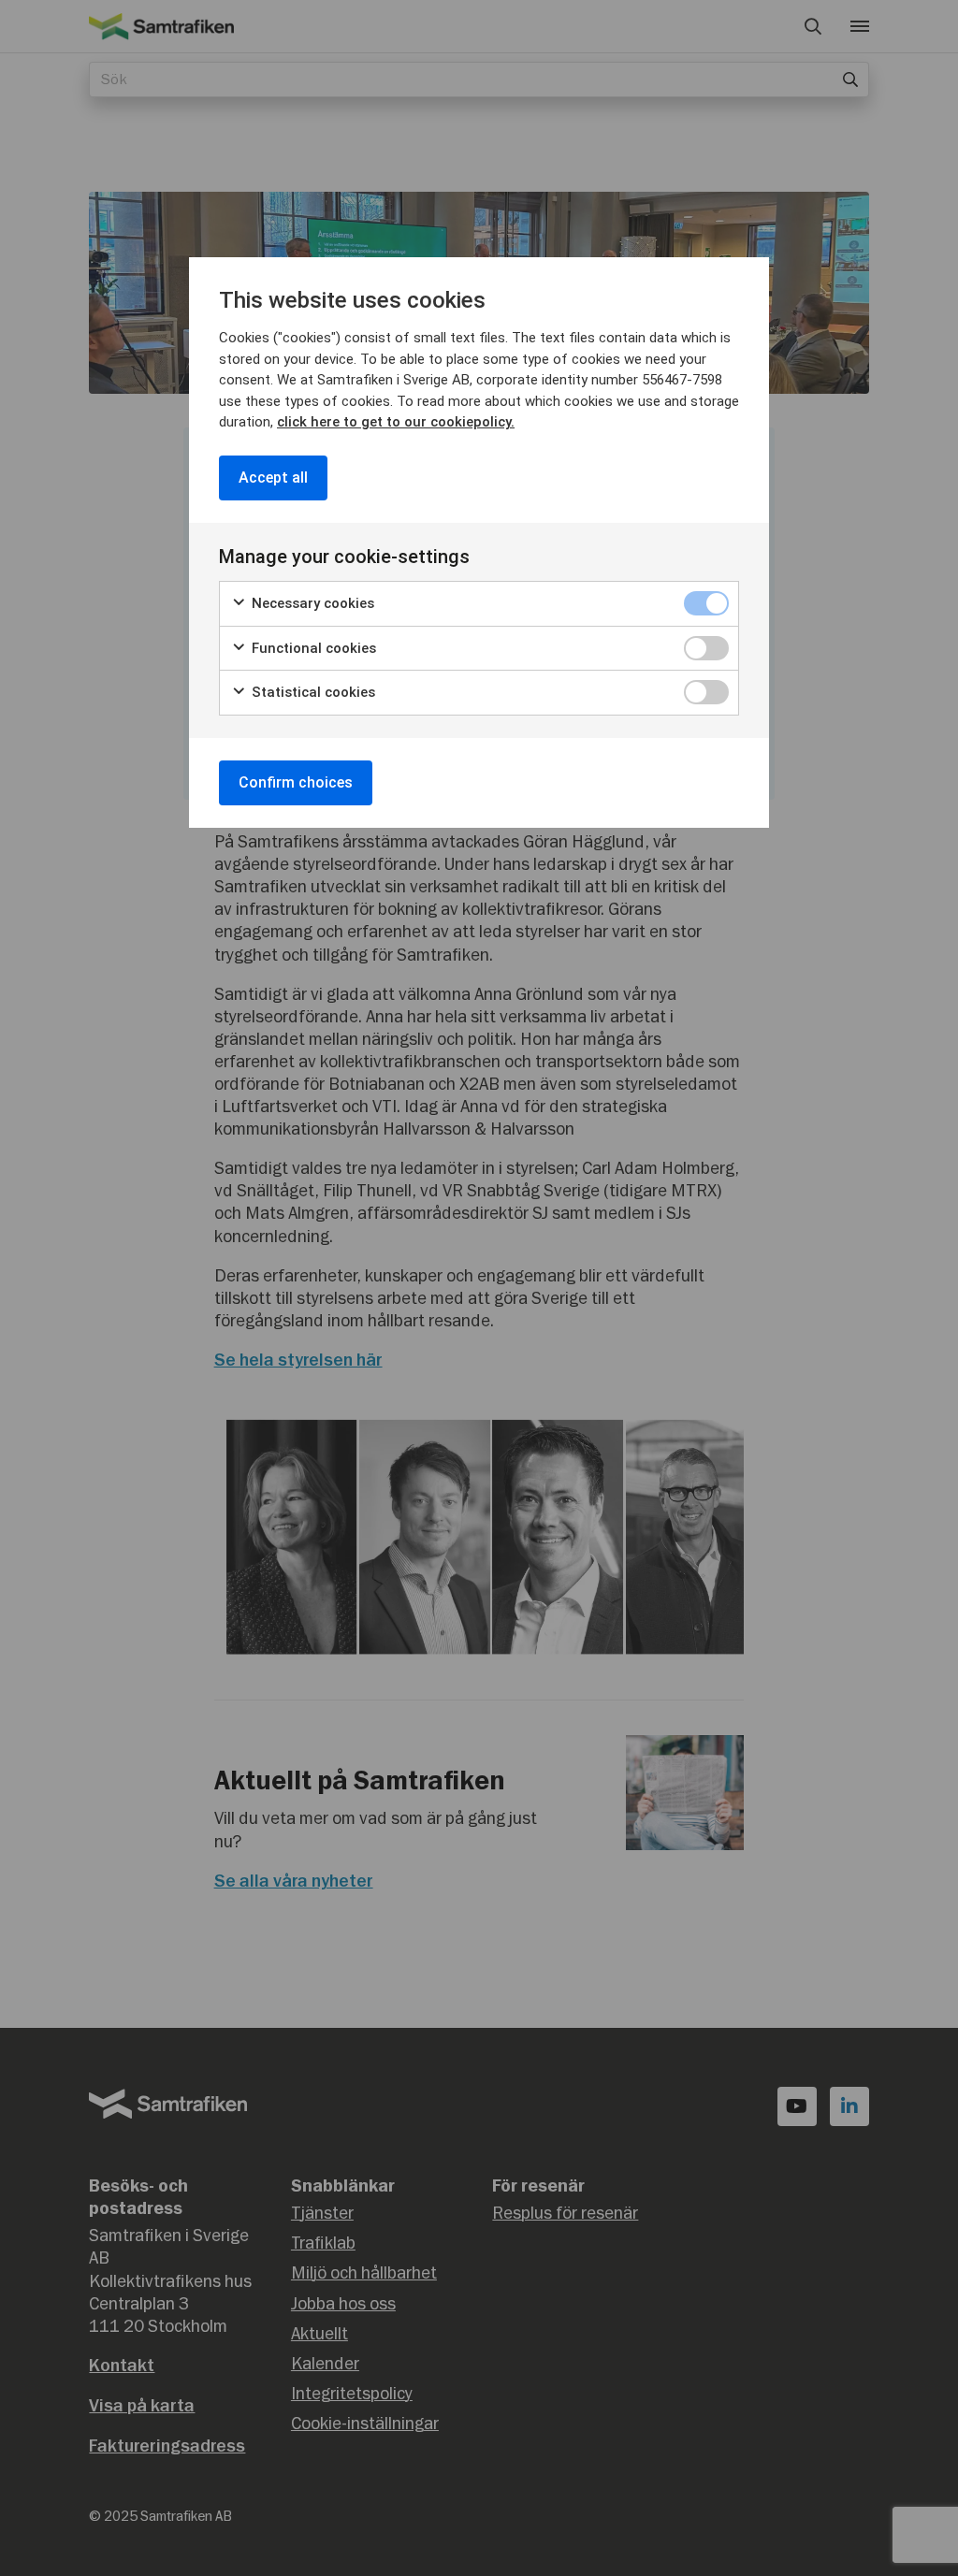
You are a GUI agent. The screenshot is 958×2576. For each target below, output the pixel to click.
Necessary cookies (311, 603)
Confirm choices (296, 782)
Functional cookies (312, 648)
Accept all (273, 478)
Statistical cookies (312, 692)
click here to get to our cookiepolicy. (396, 422)
